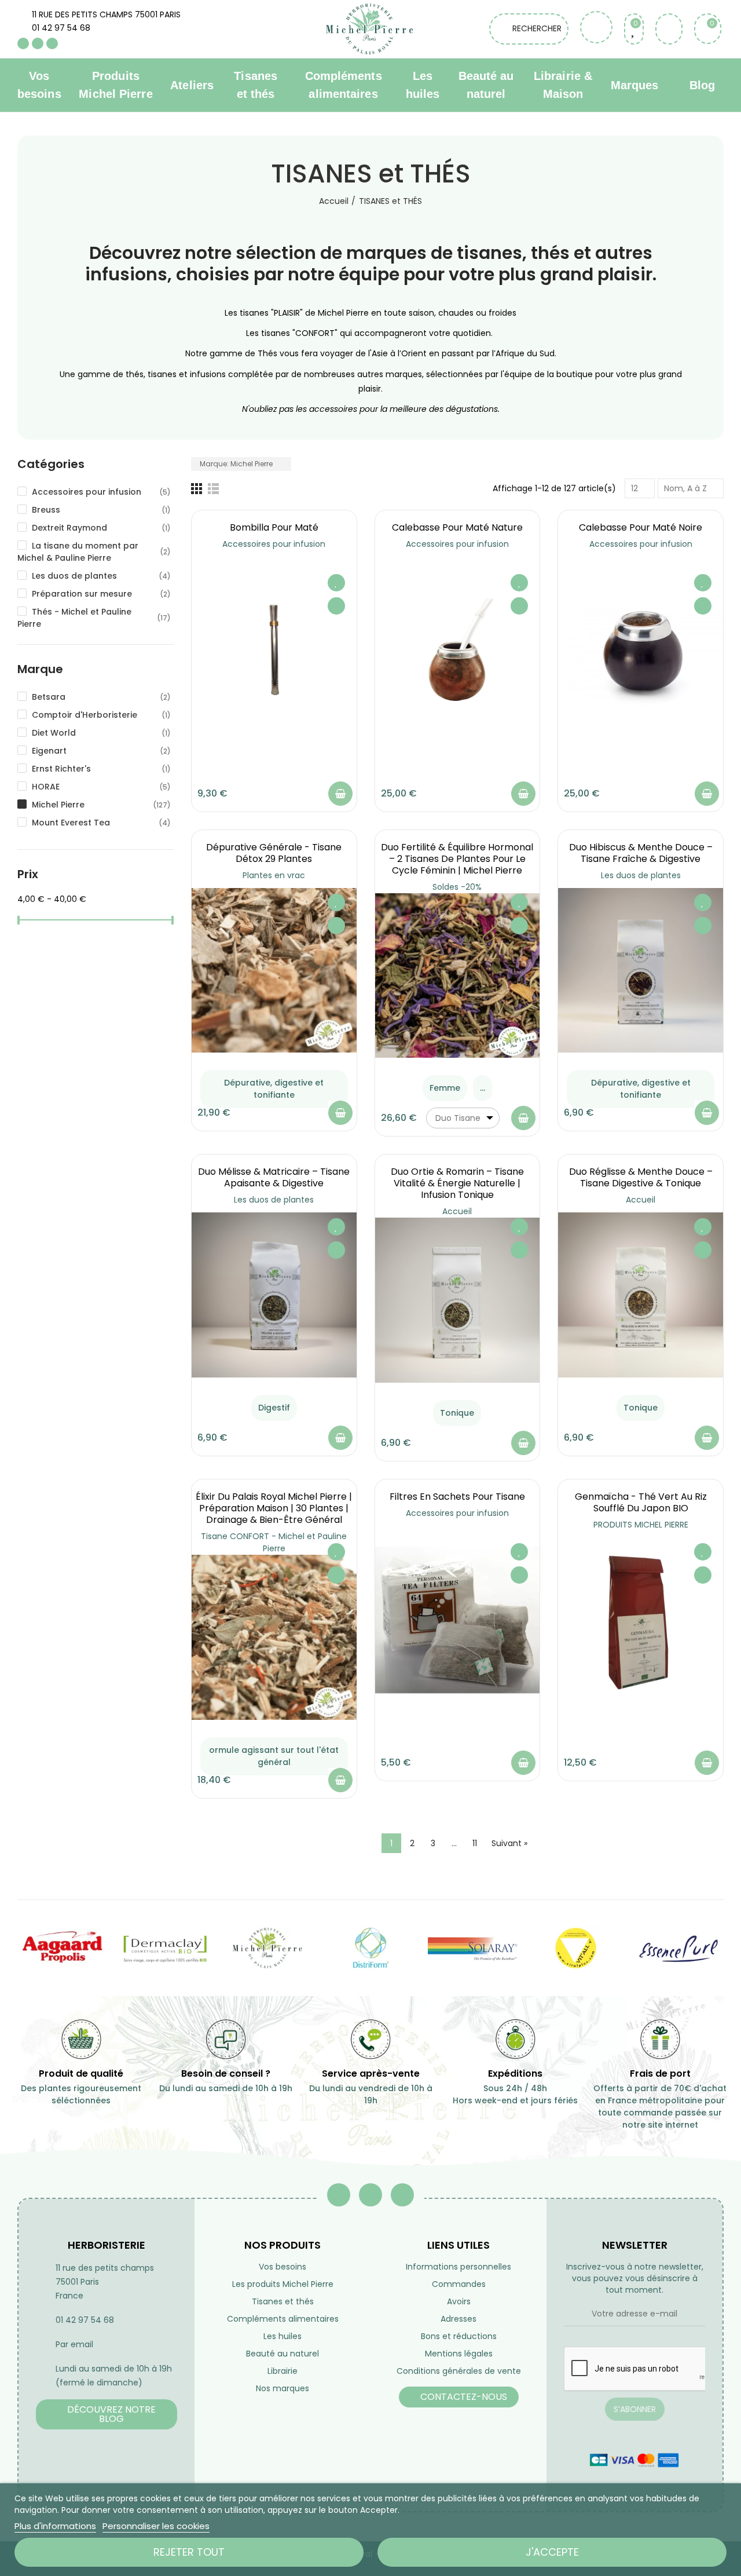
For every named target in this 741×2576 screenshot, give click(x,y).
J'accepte (552, 2552)
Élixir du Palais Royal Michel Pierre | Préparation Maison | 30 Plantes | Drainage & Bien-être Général (274, 1508)
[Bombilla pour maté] (274, 651)
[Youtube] (38, 43)
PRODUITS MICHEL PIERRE (641, 1525)
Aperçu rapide (336, 606)
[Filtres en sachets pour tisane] (458, 1620)
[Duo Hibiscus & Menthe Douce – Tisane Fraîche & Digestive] (641, 971)
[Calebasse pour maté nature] (458, 651)
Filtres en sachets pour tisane (457, 1497)
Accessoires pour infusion (274, 544)
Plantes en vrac (274, 875)
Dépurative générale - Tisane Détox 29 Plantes (274, 853)
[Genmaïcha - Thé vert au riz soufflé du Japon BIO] (641, 1620)
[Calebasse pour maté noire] (641, 651)
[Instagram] (52, 43)
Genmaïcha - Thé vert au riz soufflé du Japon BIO (641, 1502)
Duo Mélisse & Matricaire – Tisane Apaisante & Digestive (274, 1177)
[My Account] (669, 29)
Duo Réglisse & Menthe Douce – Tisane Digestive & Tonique (641, 1177)
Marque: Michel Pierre (237, 464)
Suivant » (509, 1843)
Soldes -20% (457, 887)
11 (475, 1843)
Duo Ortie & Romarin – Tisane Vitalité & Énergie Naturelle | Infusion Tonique (457, 1183)
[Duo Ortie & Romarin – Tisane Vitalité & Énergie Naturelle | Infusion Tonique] (458, 1300)
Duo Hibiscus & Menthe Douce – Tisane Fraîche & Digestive (641, 853)
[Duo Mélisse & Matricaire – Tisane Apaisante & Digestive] (274, 1295)
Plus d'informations (55, 2526)
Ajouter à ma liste (336, 583)
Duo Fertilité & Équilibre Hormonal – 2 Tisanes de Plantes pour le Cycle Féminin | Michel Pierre (457, 859)
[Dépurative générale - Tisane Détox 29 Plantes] (274, 971)
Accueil (457, 1211)
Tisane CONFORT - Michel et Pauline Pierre (274, 1542)
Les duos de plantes (641, 875)
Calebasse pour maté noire (641, 527)
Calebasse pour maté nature (457, 527)
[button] (107, 2414)
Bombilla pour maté (274, 527)
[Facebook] (23, 43)
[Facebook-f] (339, 2195)
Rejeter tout (189, 2552)
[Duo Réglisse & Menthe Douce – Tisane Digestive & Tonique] (641, 1295)
